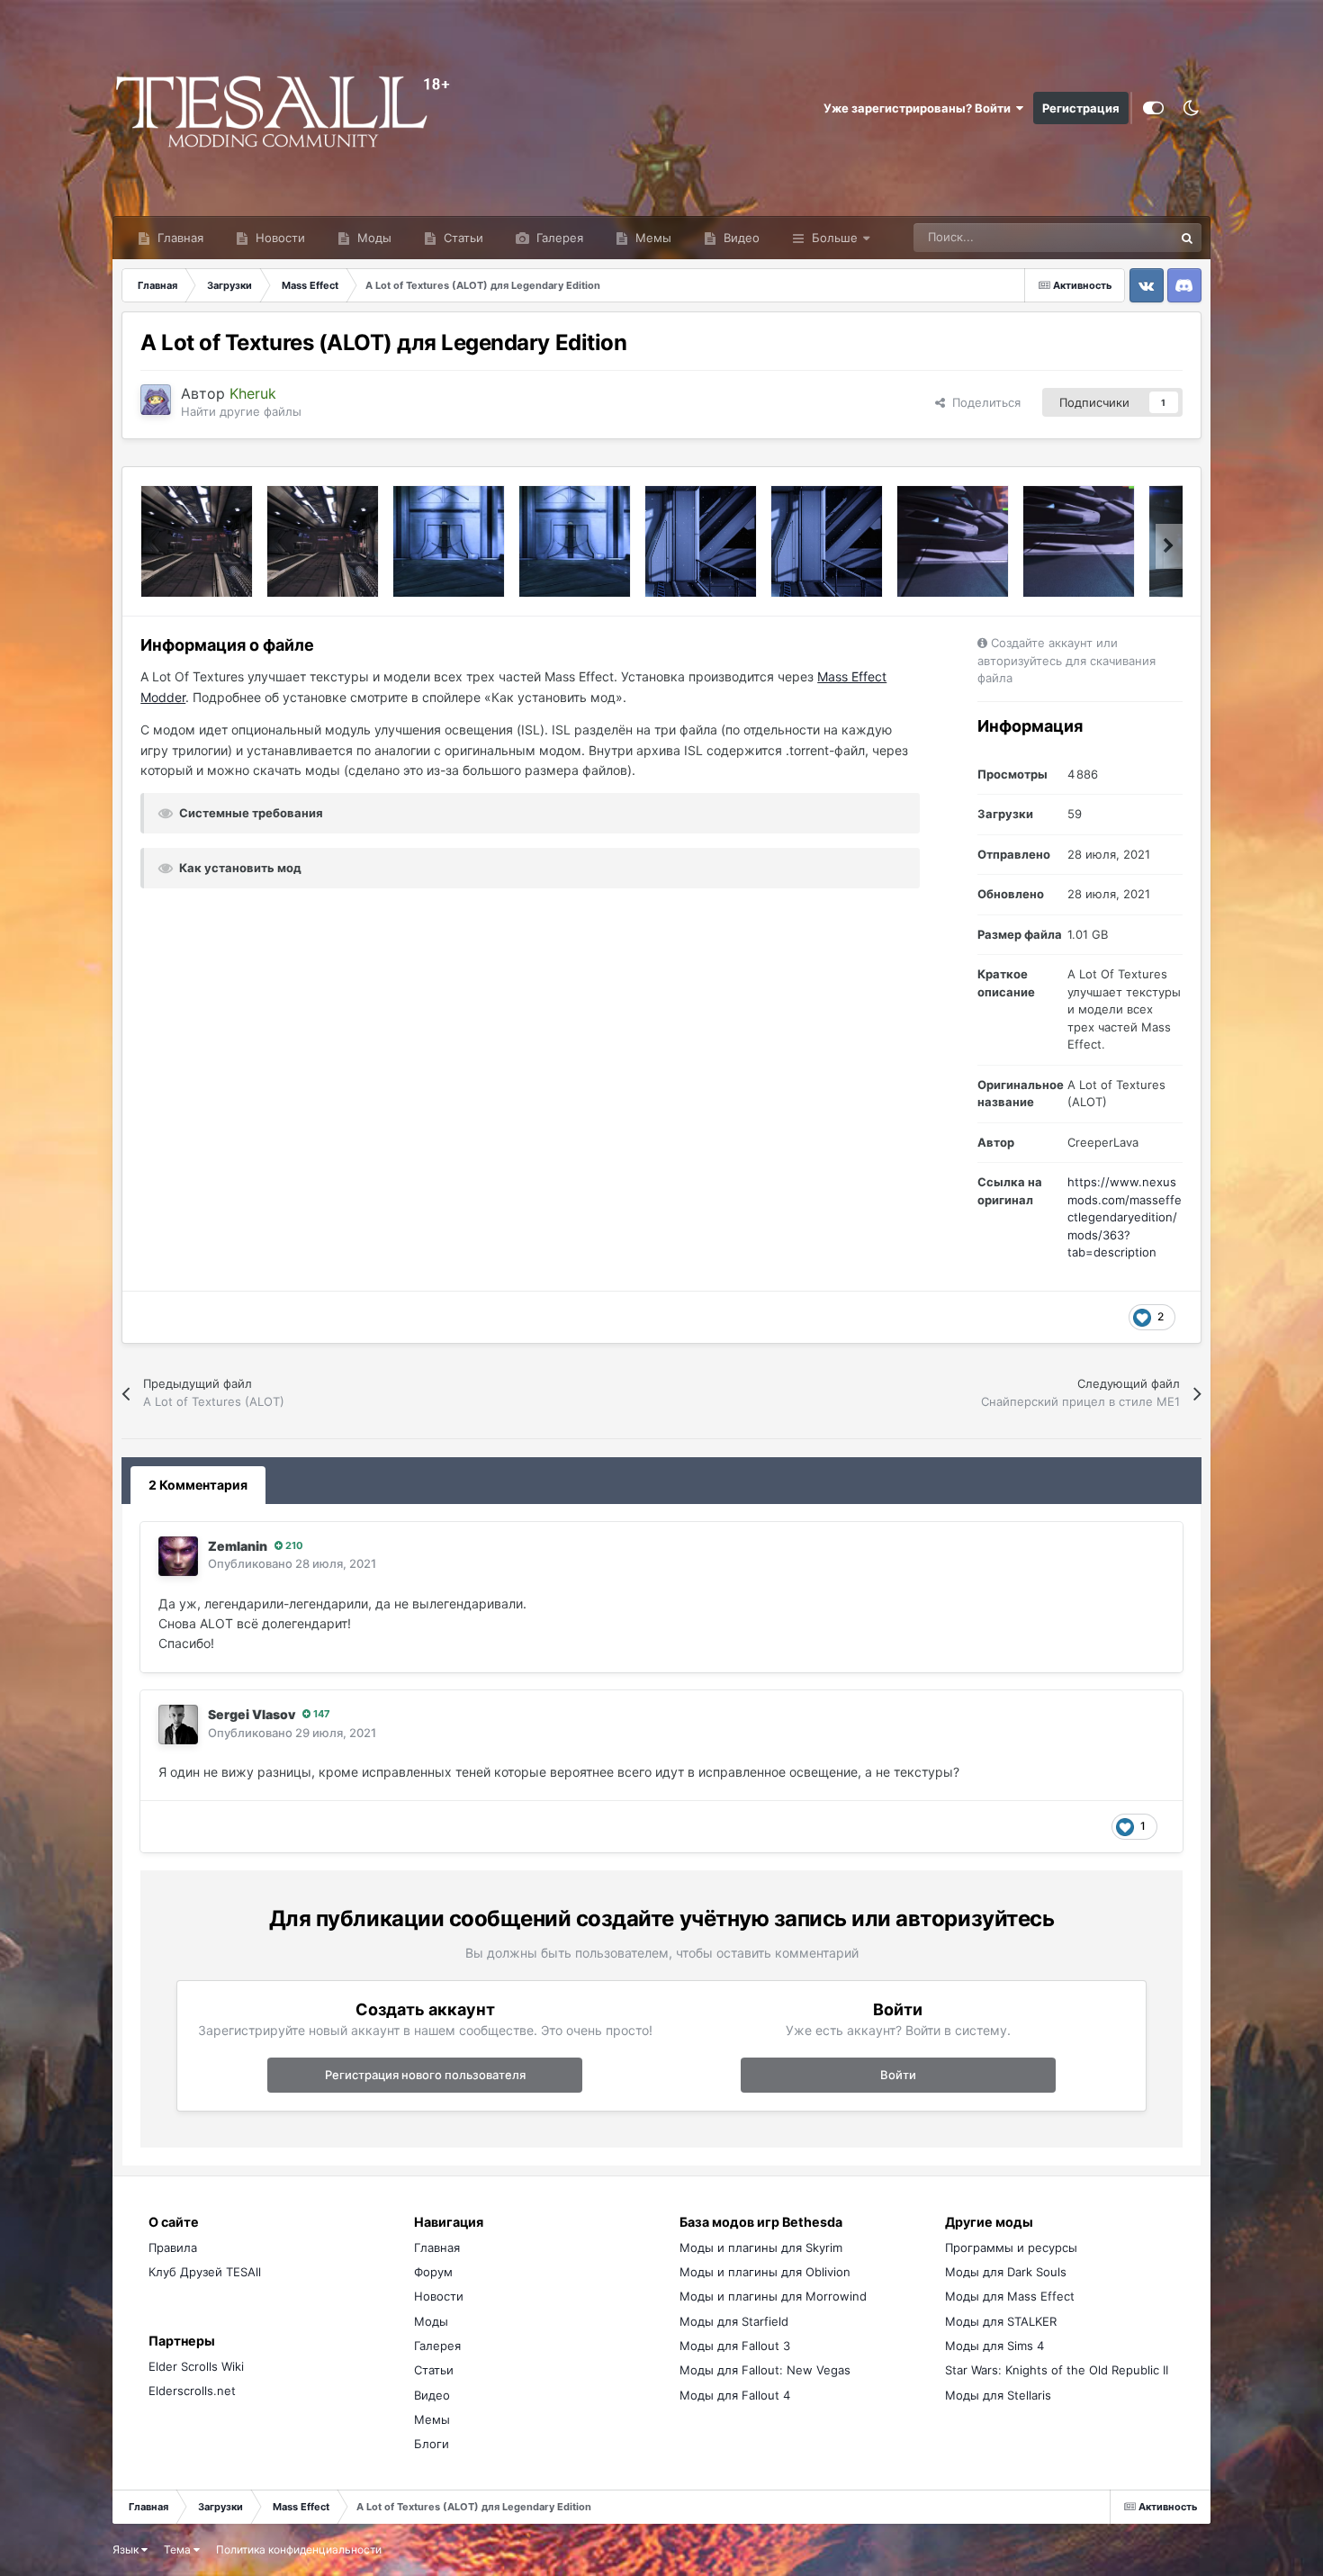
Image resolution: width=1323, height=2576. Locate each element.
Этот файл (1122, 237)
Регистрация (1081, 108)
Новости (279, 238)
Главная (179, 238)
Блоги (432, 2444)
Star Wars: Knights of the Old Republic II (1057, 2370)
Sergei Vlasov (252, 1714)
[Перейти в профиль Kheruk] (156, 400)
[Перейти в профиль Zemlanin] (178, 1556)
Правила (173, 2247)
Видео (740, 238)
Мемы (652, 238)
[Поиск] (1187, 238)
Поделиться (983, 402)
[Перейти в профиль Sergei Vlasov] (178, 1725)
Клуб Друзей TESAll (205, 2272)
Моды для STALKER (1001, 2321)
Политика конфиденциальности (299, 2549)
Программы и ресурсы (1011, 2247)
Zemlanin (238, 1546)
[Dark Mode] (1192, 108)
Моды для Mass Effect (1010, 2296)
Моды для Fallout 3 (735, 2346)
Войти (898, 2075)
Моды (373, 238)
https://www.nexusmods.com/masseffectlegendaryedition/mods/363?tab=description (1125, 1217)
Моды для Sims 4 (994, 2346)
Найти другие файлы (241, 411)
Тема (179, 2549)
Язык (127, 2549)
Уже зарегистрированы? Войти (920, 108)
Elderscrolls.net (192, 2391)
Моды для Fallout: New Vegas (765, 2370)
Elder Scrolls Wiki (196, 2366)
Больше (835, 238)
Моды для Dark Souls (1006, 2272)
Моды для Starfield (734, 2321)
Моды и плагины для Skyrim (761, 2247)
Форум (433, 2272)
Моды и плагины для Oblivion (765, 2272)
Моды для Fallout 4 (735, 2395)
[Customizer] (1153, 108)
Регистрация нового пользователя (425, 2075)
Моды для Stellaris (998, 2395)
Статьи (462, 238)
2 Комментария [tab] (198, 1485)
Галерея (558, 238)
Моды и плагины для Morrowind (773, 2296)
